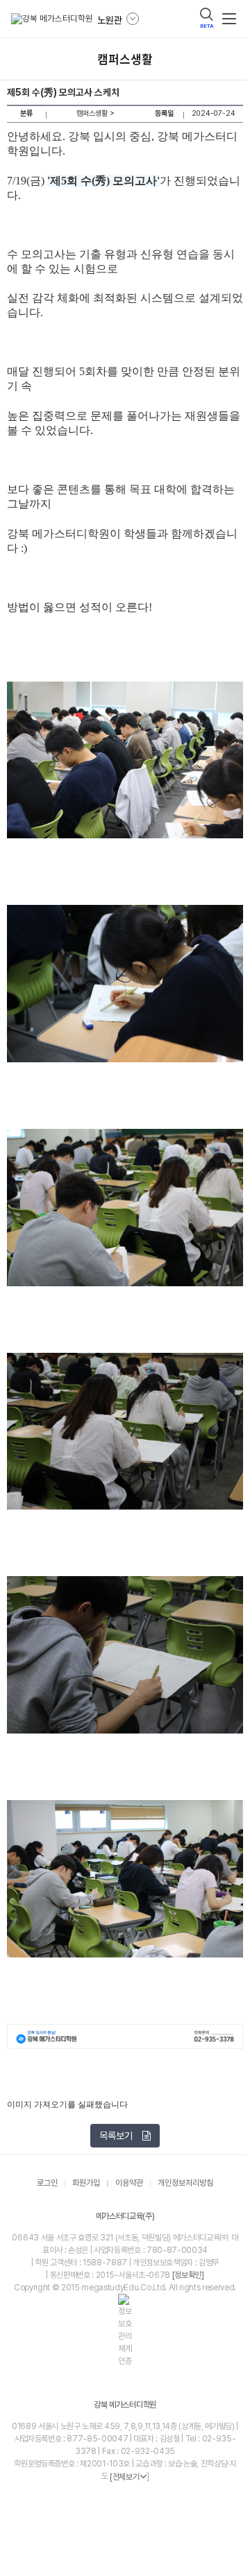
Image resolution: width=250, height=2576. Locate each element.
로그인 (47, 2184)
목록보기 (117, 2136)
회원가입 (86, 2184)
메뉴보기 (229, 19)
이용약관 (129, 2184)
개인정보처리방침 (185, 2184)
